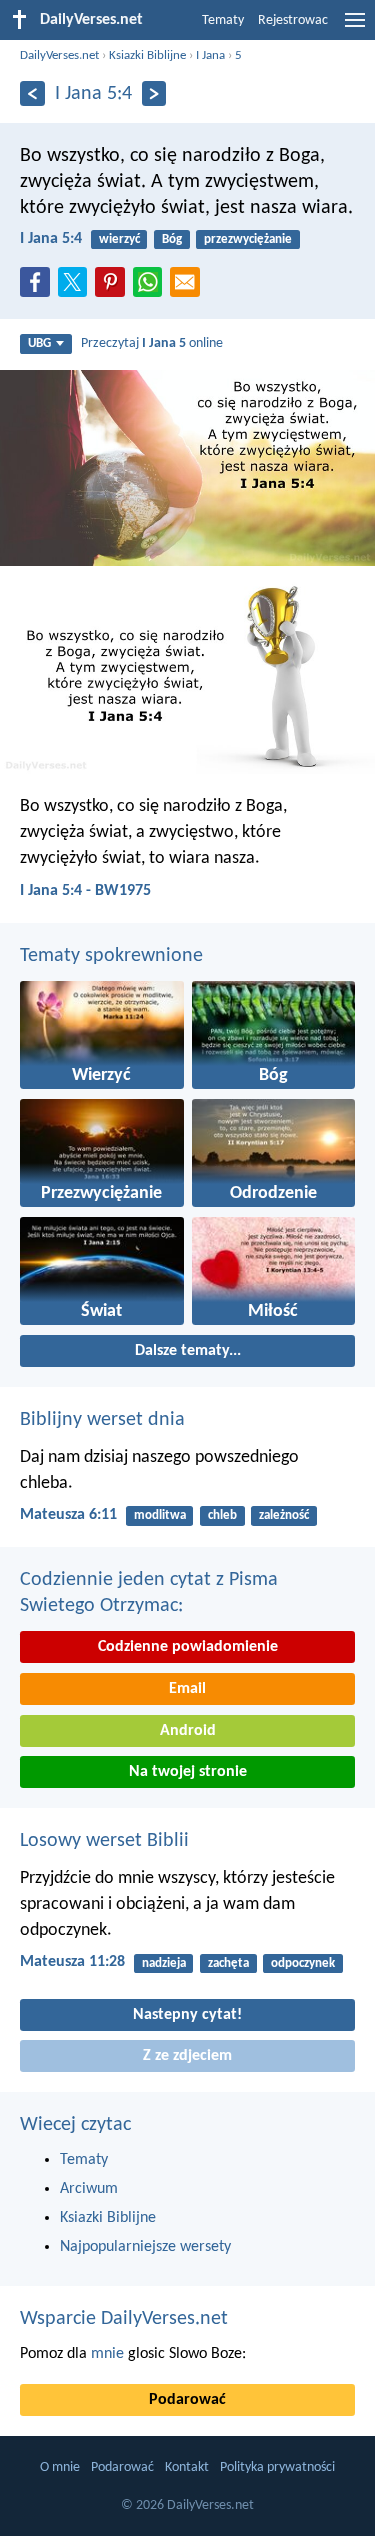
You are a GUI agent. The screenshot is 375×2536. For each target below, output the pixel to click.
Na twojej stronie (188, 1772)
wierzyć (119, 239)
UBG (39, 343)
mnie (107, 2354)
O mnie (60, 2467)
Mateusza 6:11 (68, 1515)
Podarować (187, 2400)
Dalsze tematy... (188, 1351)
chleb (222, 1515)
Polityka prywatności (277, 2467)
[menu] (355, 28)
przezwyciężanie (248, 239)
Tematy (223, 20)
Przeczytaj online (152, 343)
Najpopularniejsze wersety (145, 2247)
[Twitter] (77, 288)
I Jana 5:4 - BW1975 (85, 891)
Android (188, 1731)
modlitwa (160, 1515)
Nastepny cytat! (187, 2015)
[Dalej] (154, 93)
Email (187, 1689)
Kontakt (187, 2467)
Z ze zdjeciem (187, 2056)
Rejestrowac (293, 20)
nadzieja (164, 1963)
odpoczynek (303, 1963)
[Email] (189, 288)
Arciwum (89, 2189)
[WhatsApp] (152, 283)
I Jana (210, 55)
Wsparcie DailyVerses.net (124, 2319)
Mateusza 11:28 (72, 1962)
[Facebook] (39, 288)
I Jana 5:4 (51, 239)
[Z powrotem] (32, 93)
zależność (284, 1515)
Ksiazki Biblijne (147, 55)
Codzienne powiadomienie (188, 1647)
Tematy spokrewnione (111, 956)
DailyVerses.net (59, 55)
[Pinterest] (114, 288)
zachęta (228, 1963)
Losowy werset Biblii (104, 1841)
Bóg (172, 239)
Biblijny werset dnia (102, 1420)
